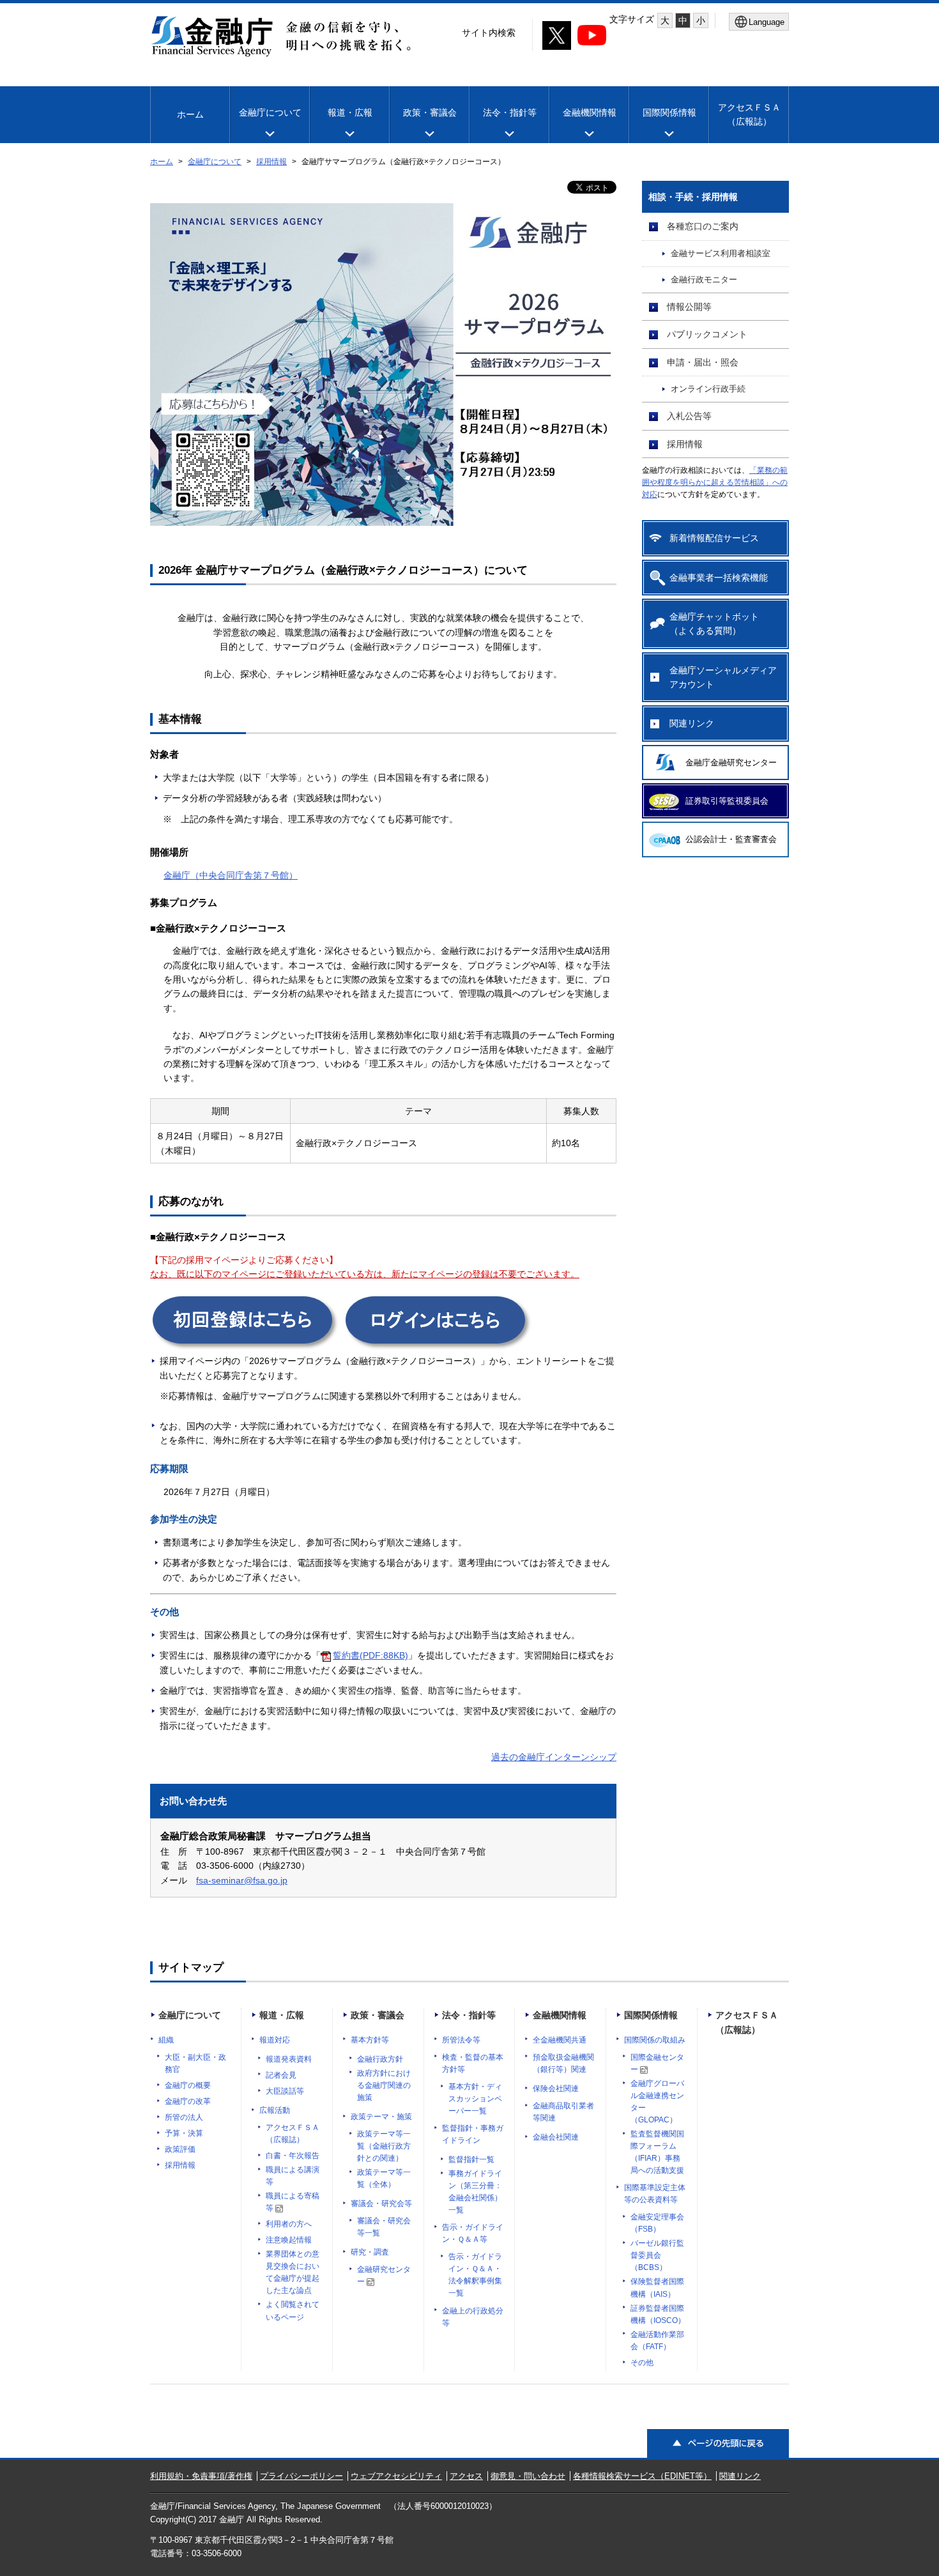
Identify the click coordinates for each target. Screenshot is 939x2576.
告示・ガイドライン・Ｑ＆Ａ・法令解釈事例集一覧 (475, 2275)
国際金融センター (657, 2063)
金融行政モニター (704, 280)
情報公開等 (689, 307)
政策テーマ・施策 (381, 2117)
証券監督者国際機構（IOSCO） (658, 2314)
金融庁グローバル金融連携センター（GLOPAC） (657, 2102)
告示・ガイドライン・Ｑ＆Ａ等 (473, 2233)
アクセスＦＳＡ (749, 114)
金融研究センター (384, 2275)
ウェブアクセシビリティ (396, 2476)
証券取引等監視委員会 (727, 801)
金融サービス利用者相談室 (721, 254)
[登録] (245, 1345)
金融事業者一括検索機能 (719, 578)
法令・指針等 (510, 112)
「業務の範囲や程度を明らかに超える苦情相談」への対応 (715, 482)
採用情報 (271, 162)
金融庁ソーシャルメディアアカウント (723, 677)
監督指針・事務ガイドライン (473, 2134)
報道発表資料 (289, 2059)
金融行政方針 (380, 2059)
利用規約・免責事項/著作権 (201, 2476)
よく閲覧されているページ (293, 2311)
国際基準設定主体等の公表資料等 (655, 2194)
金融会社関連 (556, 2137)
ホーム (190, 114)
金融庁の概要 (188, 2085)
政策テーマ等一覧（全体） (384, 2178)
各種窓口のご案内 (703, 226)
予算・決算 (184, 2133)
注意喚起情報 (289, 2240)
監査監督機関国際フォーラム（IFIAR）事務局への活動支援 (657, 2152)
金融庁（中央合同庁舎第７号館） (231, 875)
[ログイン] (438, 1345)
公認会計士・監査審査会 (731, 839)
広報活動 (275, 2110)
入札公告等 (689, 416)
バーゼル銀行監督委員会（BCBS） (657, 2255)
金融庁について (270, 112)
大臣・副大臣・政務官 (195, 2063)
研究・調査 (370, 2252)
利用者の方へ (289, 2224)
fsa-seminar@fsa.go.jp (242, 1880)
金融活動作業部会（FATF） (657, 2341)
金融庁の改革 (188, 2101)
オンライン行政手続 (708, 389)
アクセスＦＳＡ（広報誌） (293, 2134)
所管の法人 (184, 2117)
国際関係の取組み (655, 2040)
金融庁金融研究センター (731, 763)
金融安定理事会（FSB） (657, 2223)
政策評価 (180, 2149)
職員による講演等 (293, 2176)
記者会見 (281, 2075)
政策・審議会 (430, 112)
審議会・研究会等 (381, 2204)
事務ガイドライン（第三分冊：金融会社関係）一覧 (475, 2192)
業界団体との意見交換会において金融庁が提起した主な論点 (293, 2272)
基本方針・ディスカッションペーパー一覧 (475, 2099)
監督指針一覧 (471, 2159)
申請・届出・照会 (703, 362)
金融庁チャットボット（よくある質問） (714, 624)
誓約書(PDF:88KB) (370, 1655)
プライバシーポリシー (302, 2476)
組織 (166, 2040)
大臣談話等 (285, 2091)
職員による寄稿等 (293, 2202)
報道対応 (275, 2040)
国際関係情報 (669, 112)
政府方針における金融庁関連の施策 (384, 2085)
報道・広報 (350, 112)
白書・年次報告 (293, 2156)
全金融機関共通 (560, 2040)
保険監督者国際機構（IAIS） (657, 2288)
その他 (642, 2363)
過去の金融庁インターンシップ (554, 1757)
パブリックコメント (707, 334)
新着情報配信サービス (714, 538)
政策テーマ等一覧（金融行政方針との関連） (384, 2146)
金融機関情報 (590, 112)
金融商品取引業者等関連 (563, 2112)
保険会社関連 (556, 2089)
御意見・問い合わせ (528, 2476)
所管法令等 (461, 2040)
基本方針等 (370, 2040)
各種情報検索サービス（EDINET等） (642, 2476)
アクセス (466, 2476)
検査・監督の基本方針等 (473, 2063)
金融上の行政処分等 (473, 2317)
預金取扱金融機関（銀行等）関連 (563, 2063)
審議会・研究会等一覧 (384, 2227)
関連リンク (692, 723)
